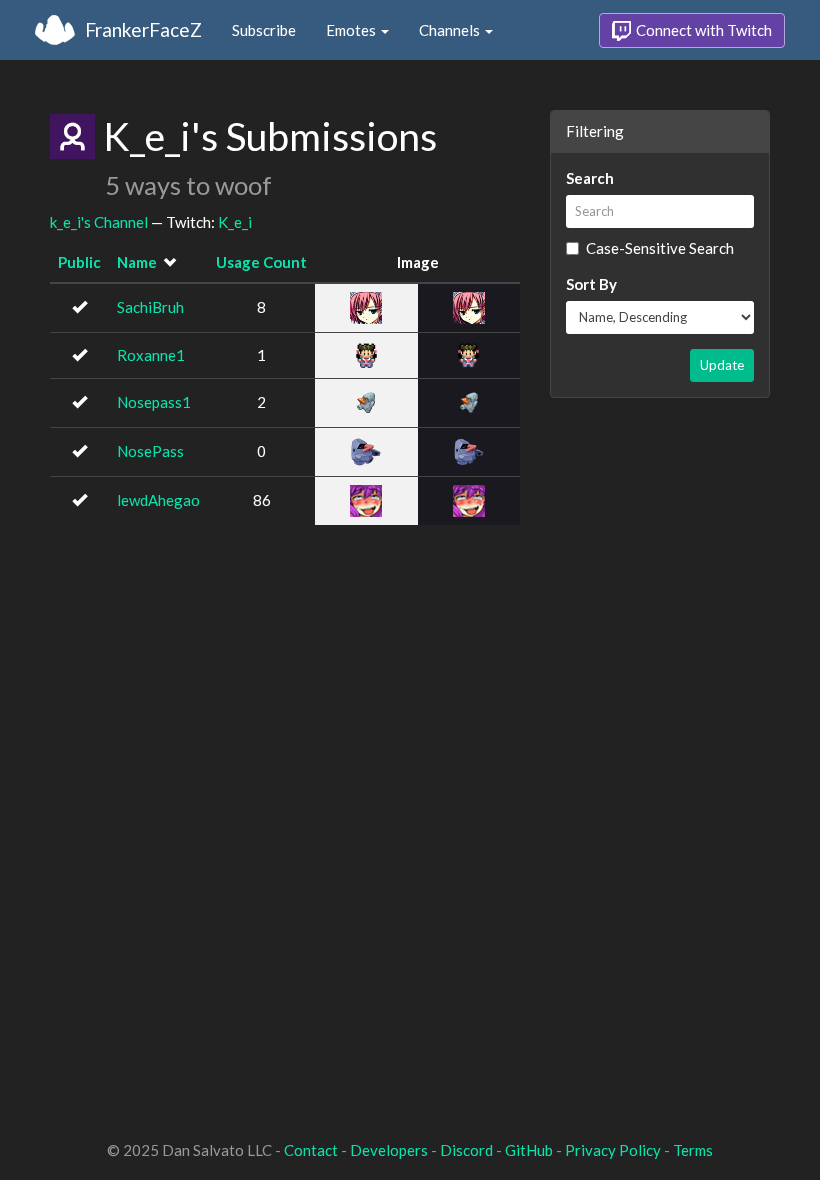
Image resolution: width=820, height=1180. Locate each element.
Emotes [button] (352, 30)
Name (137, 262)
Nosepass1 (154, 402)
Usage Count (261, 262)
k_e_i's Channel (99, 222)
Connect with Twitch (702, 30)
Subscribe (264, 30)
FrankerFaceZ (143, 29)
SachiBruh (150, 307)
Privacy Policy (613, 1150)
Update (722, 365)
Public (79, 262)
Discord (466, 1150)
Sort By (591, 284)
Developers (389, 1150)
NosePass (150, 451)
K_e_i (235, 222)
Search (590, 178)
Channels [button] (451, 30)
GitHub (529, 1150)
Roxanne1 (151, 355)
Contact (311, 1150)
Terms (693, 1150)
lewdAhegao (158, 500)
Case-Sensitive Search (660, 248)
